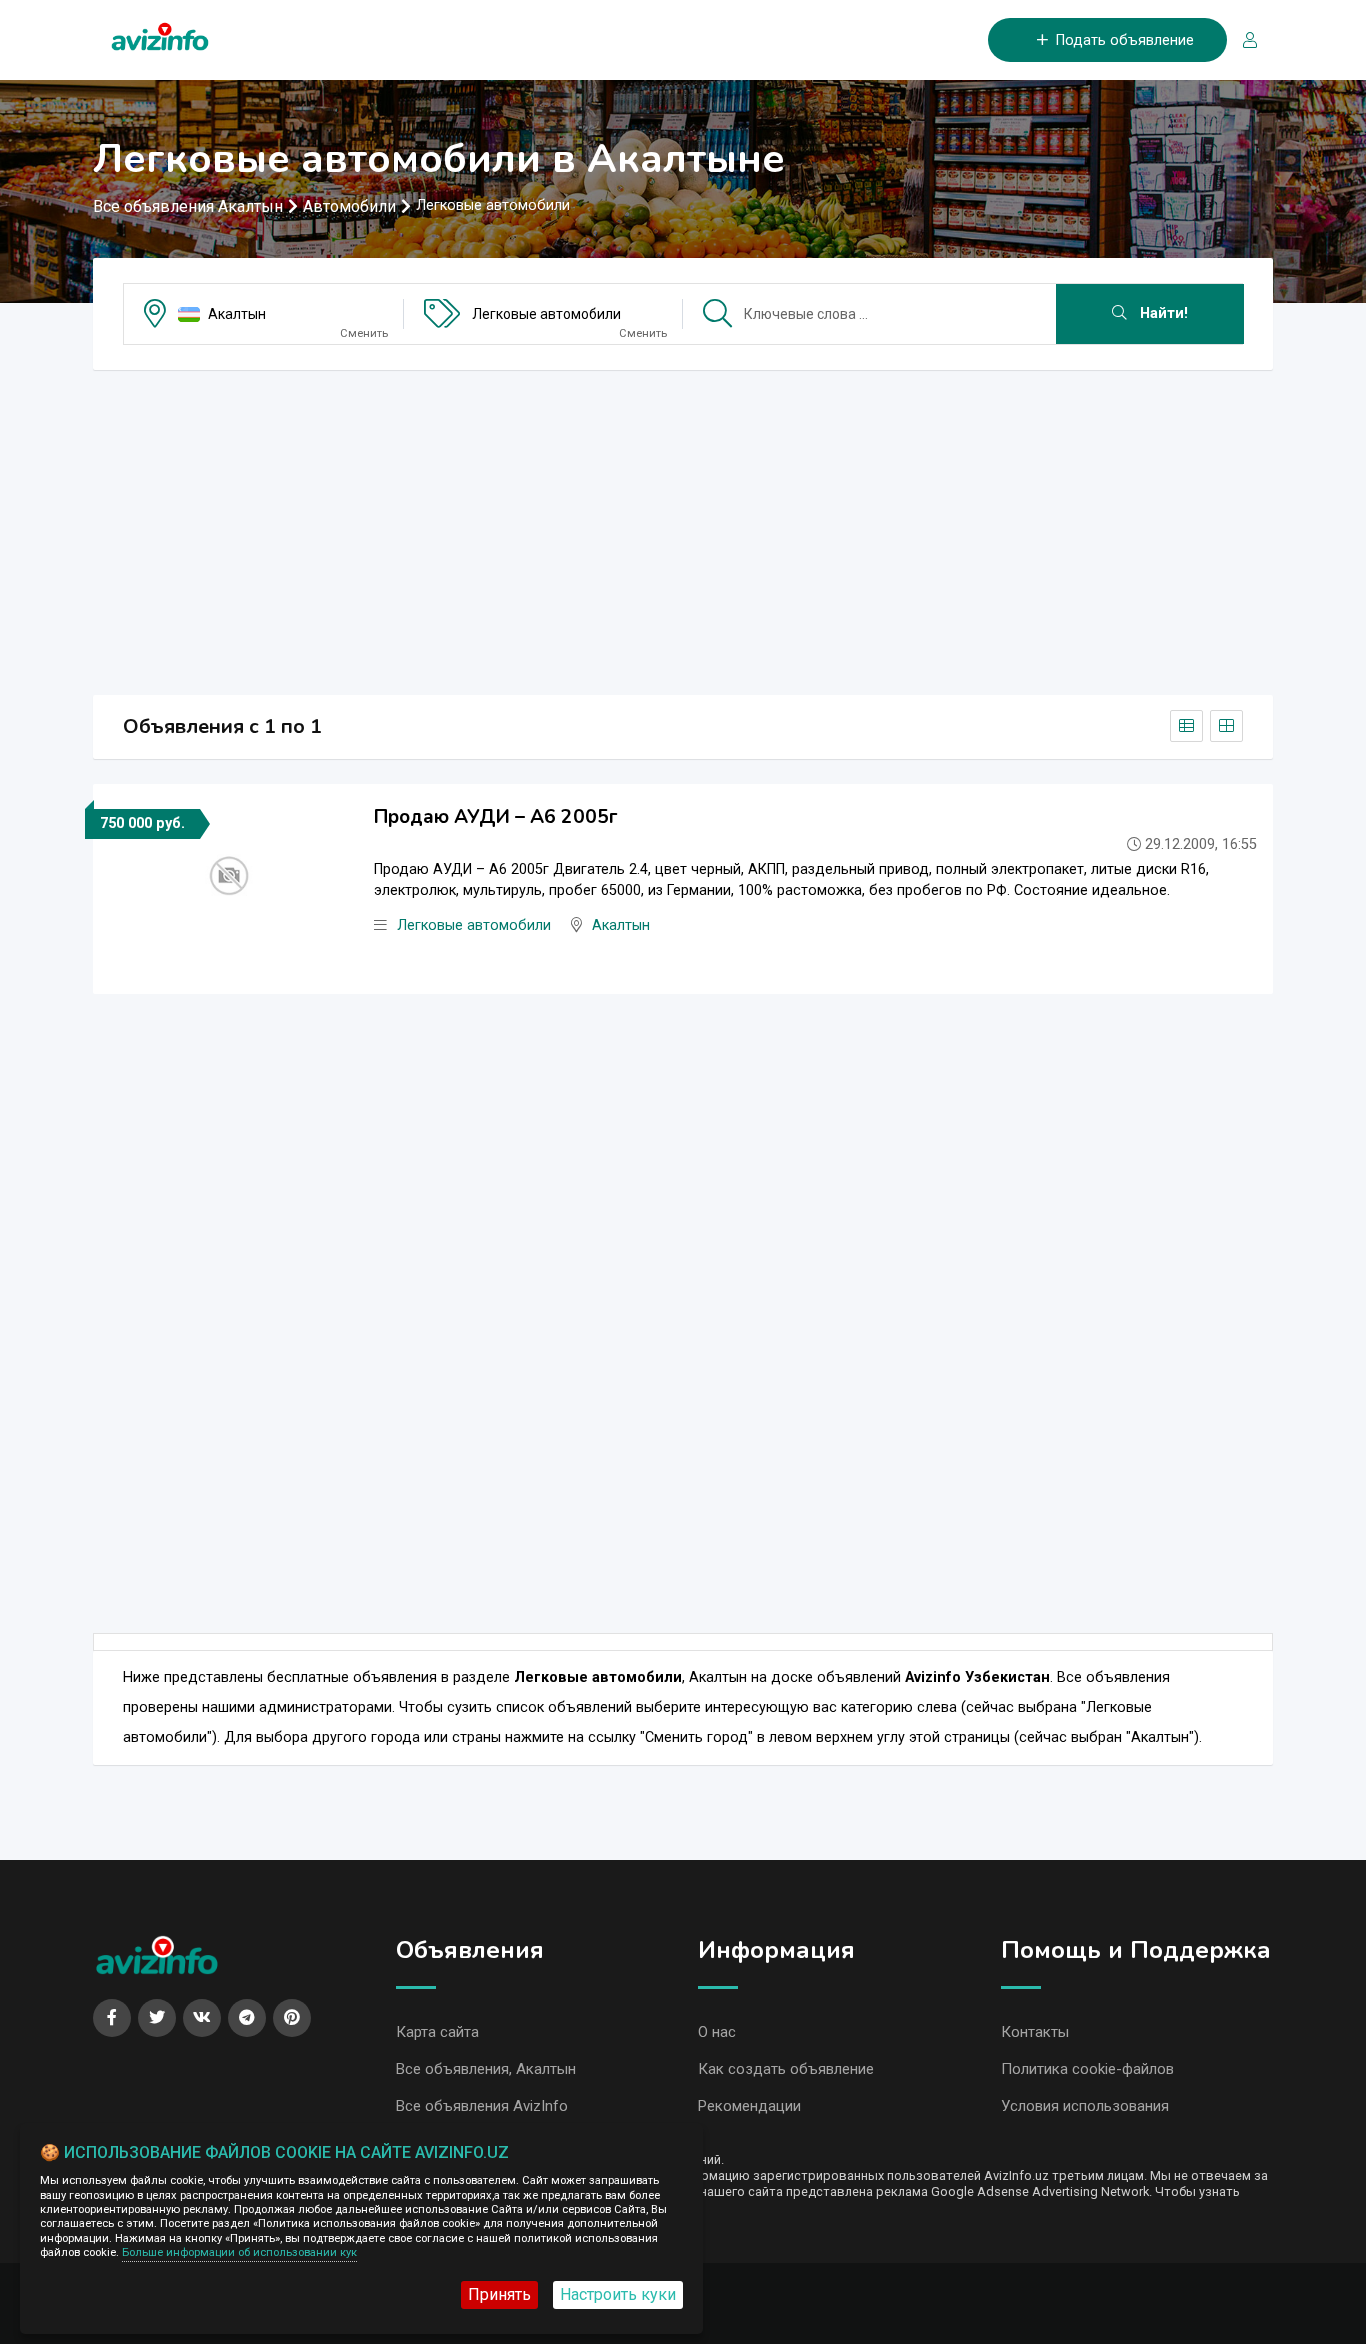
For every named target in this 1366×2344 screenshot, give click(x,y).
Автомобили (349, 206)
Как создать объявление (786, 2069)
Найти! (1162, 313)
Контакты (1035, 2032)
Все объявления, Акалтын (486, 2069)
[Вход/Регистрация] (1242, 40)
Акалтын (237, 314)
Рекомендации (749, 2106)
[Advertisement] (683, 526)
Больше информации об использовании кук (239, 2252)
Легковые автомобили (546, 314)
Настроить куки (618, 2294)
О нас (717, 2032)
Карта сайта (437, 2032)
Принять (499, 2294)
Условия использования (1085, 2106)
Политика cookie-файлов (1087, 2069)
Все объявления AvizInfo (482, 2106)
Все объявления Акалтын (188, 206)
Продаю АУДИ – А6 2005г (495, 817)
